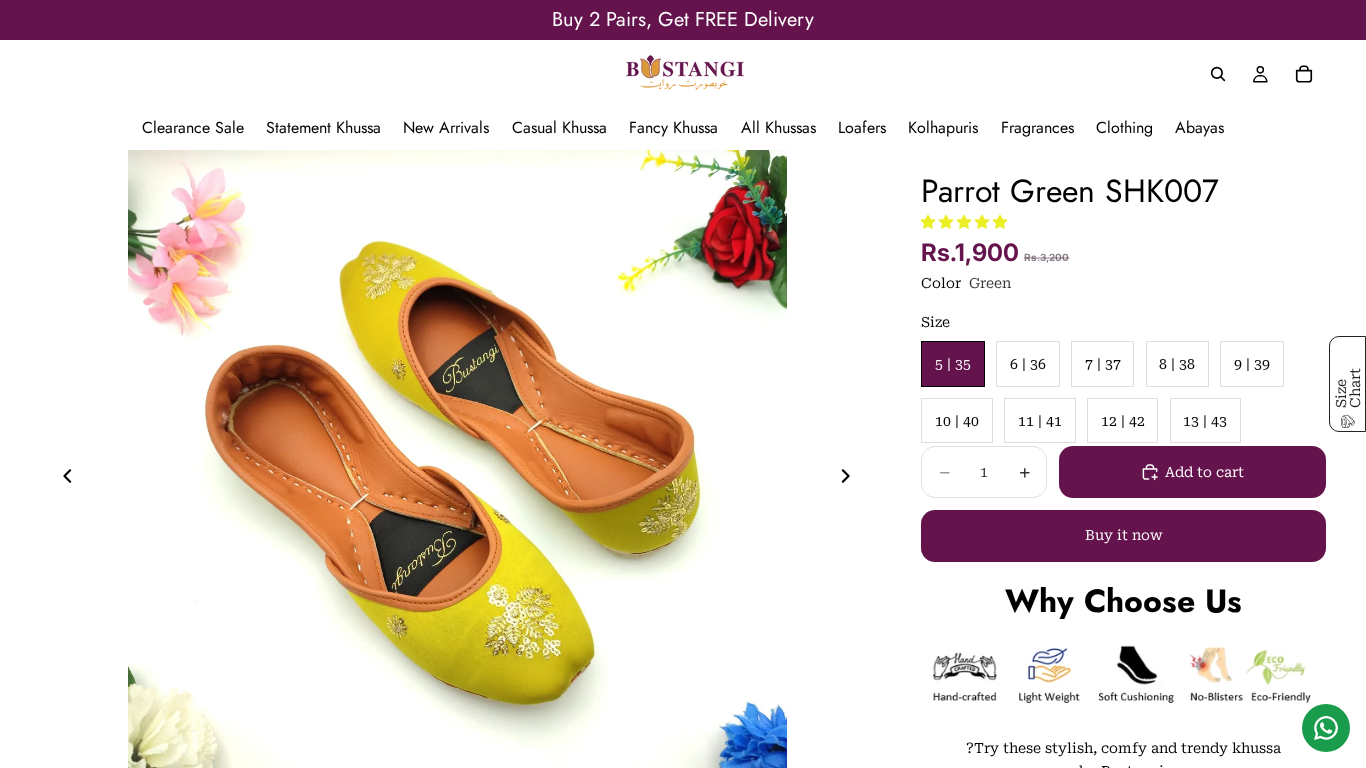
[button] (964, 222)
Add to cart (1204, 472)
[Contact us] (1326, 728)
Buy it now (1124, 535)
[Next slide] (851, 480)
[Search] (1218, 74)
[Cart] (1304, 74)
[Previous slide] (62, 480)
